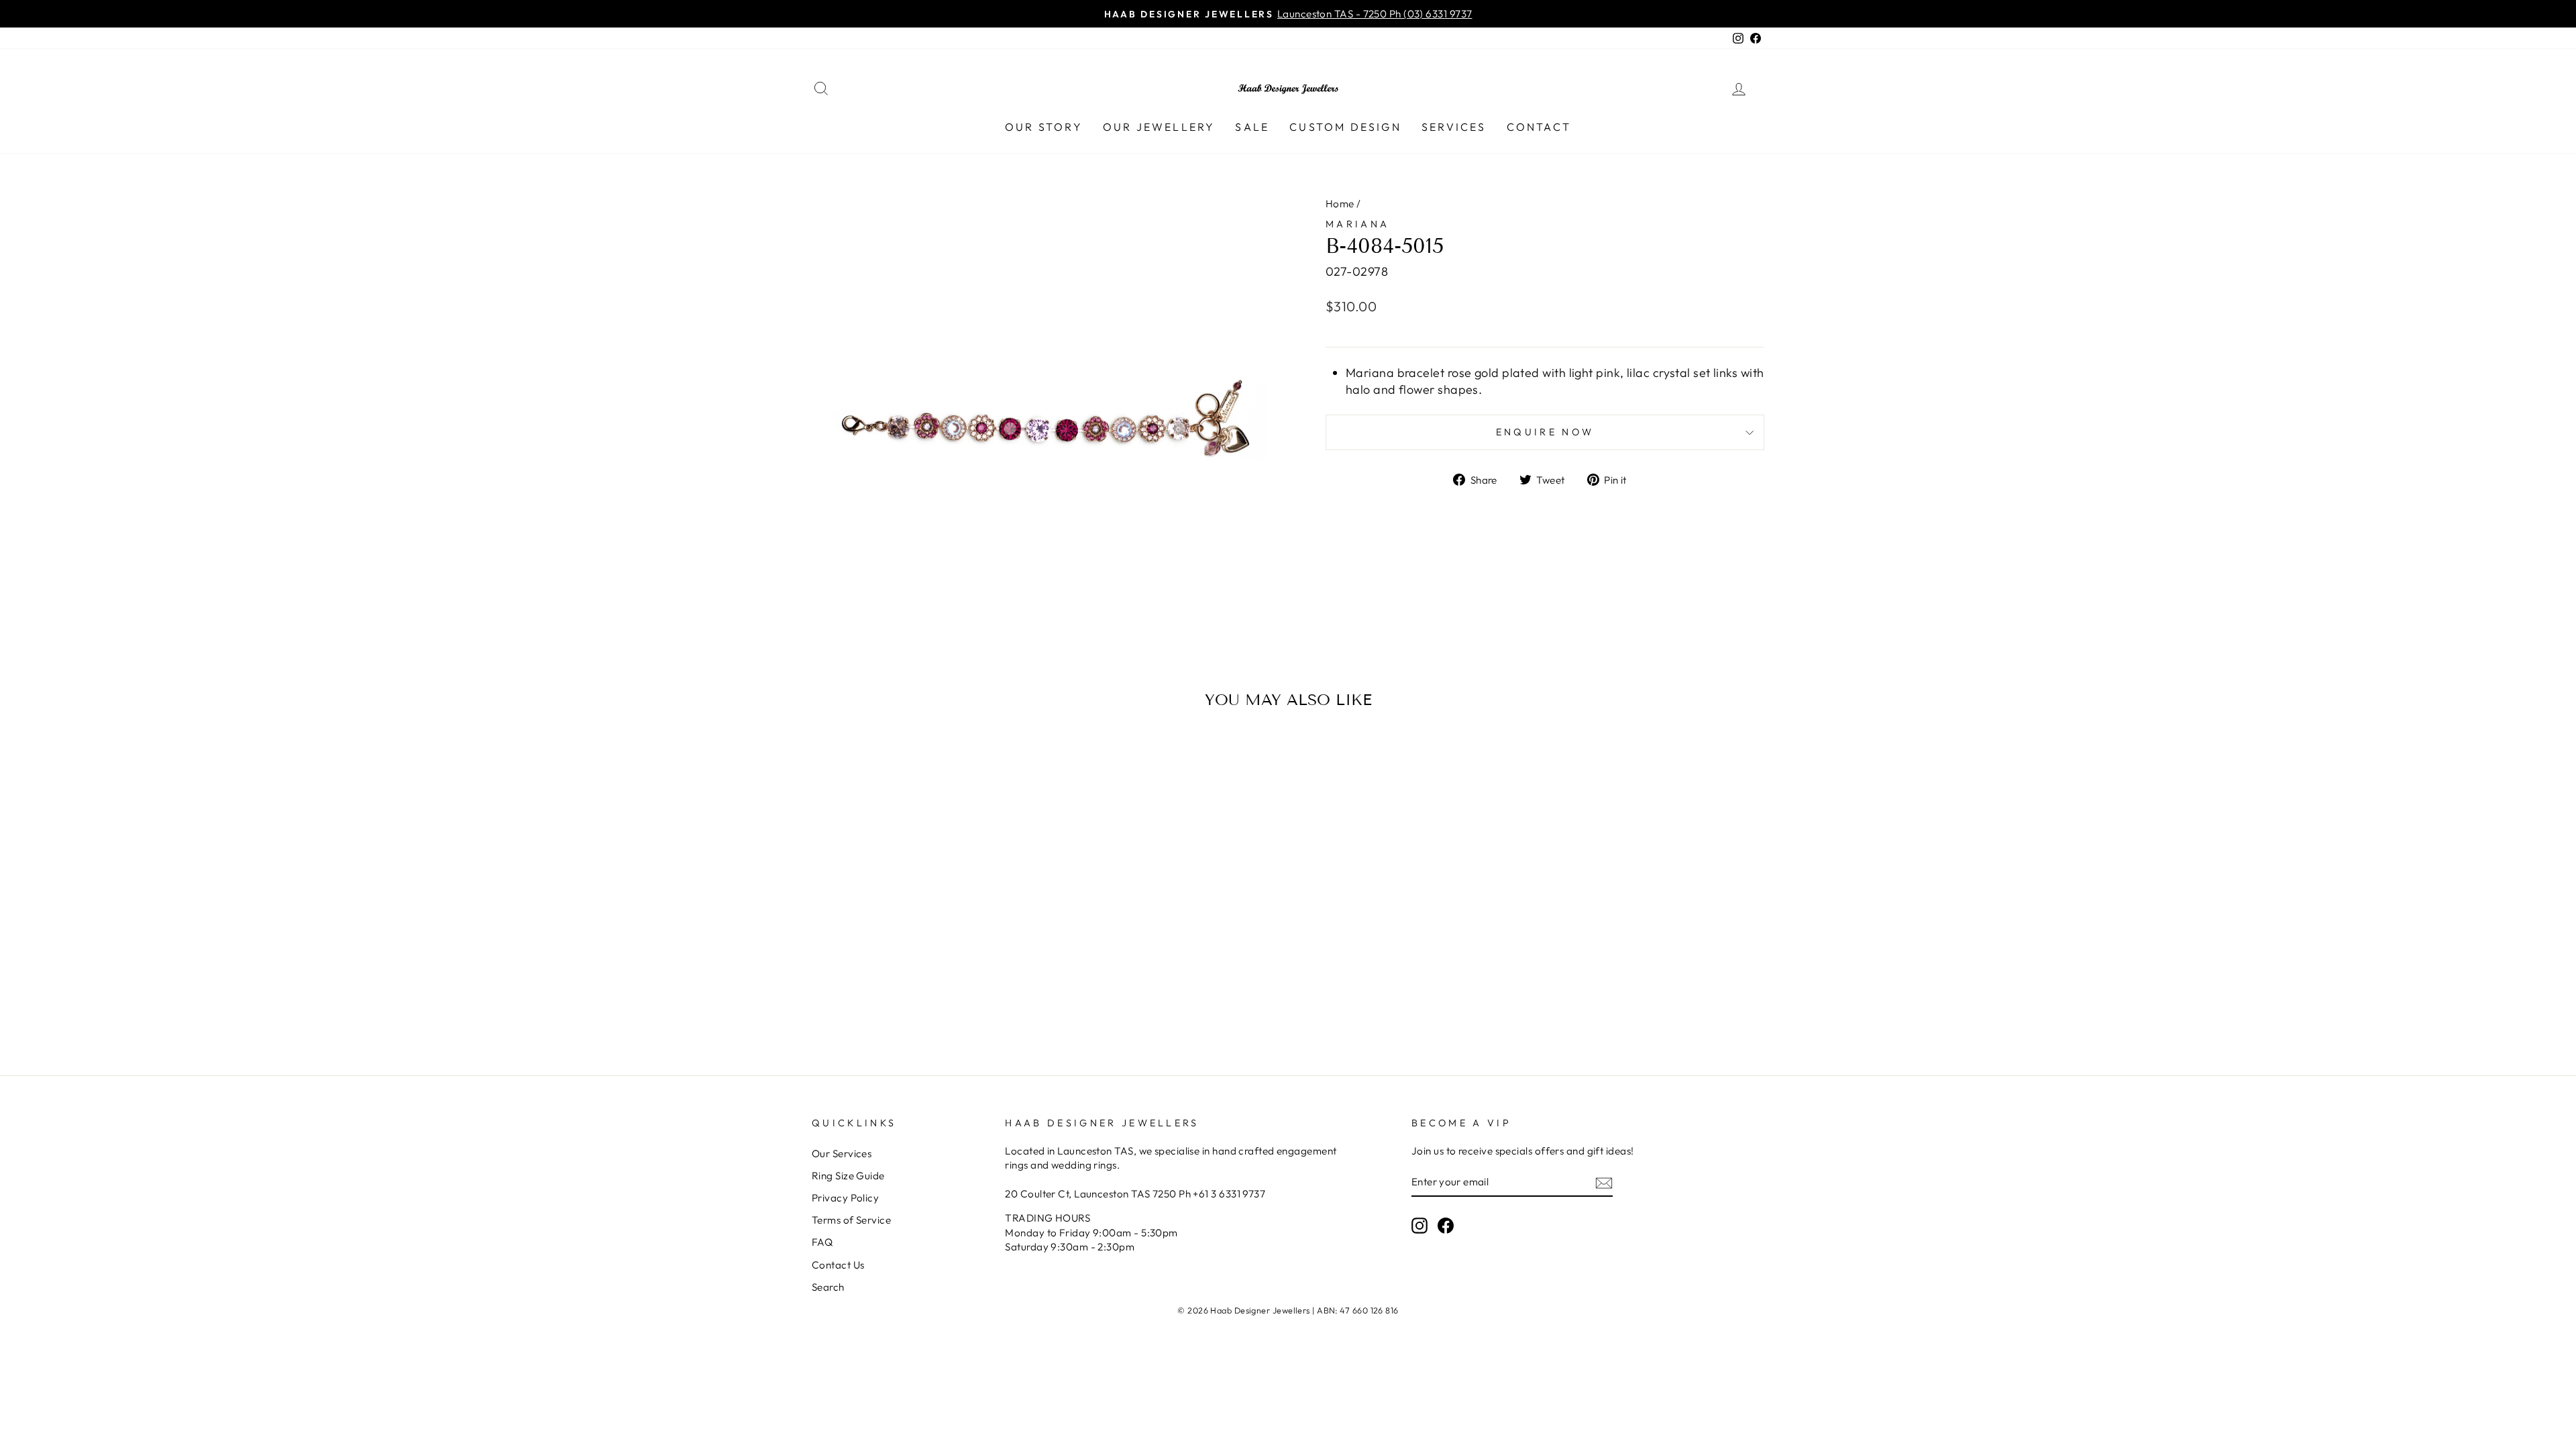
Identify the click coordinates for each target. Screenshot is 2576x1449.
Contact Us (838, 1265)
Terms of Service (851, 1220)
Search (828, 1287)
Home (1340, 204)
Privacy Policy (845, 1198)
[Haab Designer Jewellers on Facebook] (1446, 1225)
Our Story (1044, 127)
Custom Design (1345, 127)
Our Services (842, 1153)
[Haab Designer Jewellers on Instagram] (1419, 1225)
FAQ (822, 1242)
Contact (1539, 127)
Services (1454, 127)
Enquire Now (1545, 432)
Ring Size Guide (848, 1176)
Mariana (1357, 224)
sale (1252, 127)
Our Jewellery (1159, 127)
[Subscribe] (1604, 1182)
